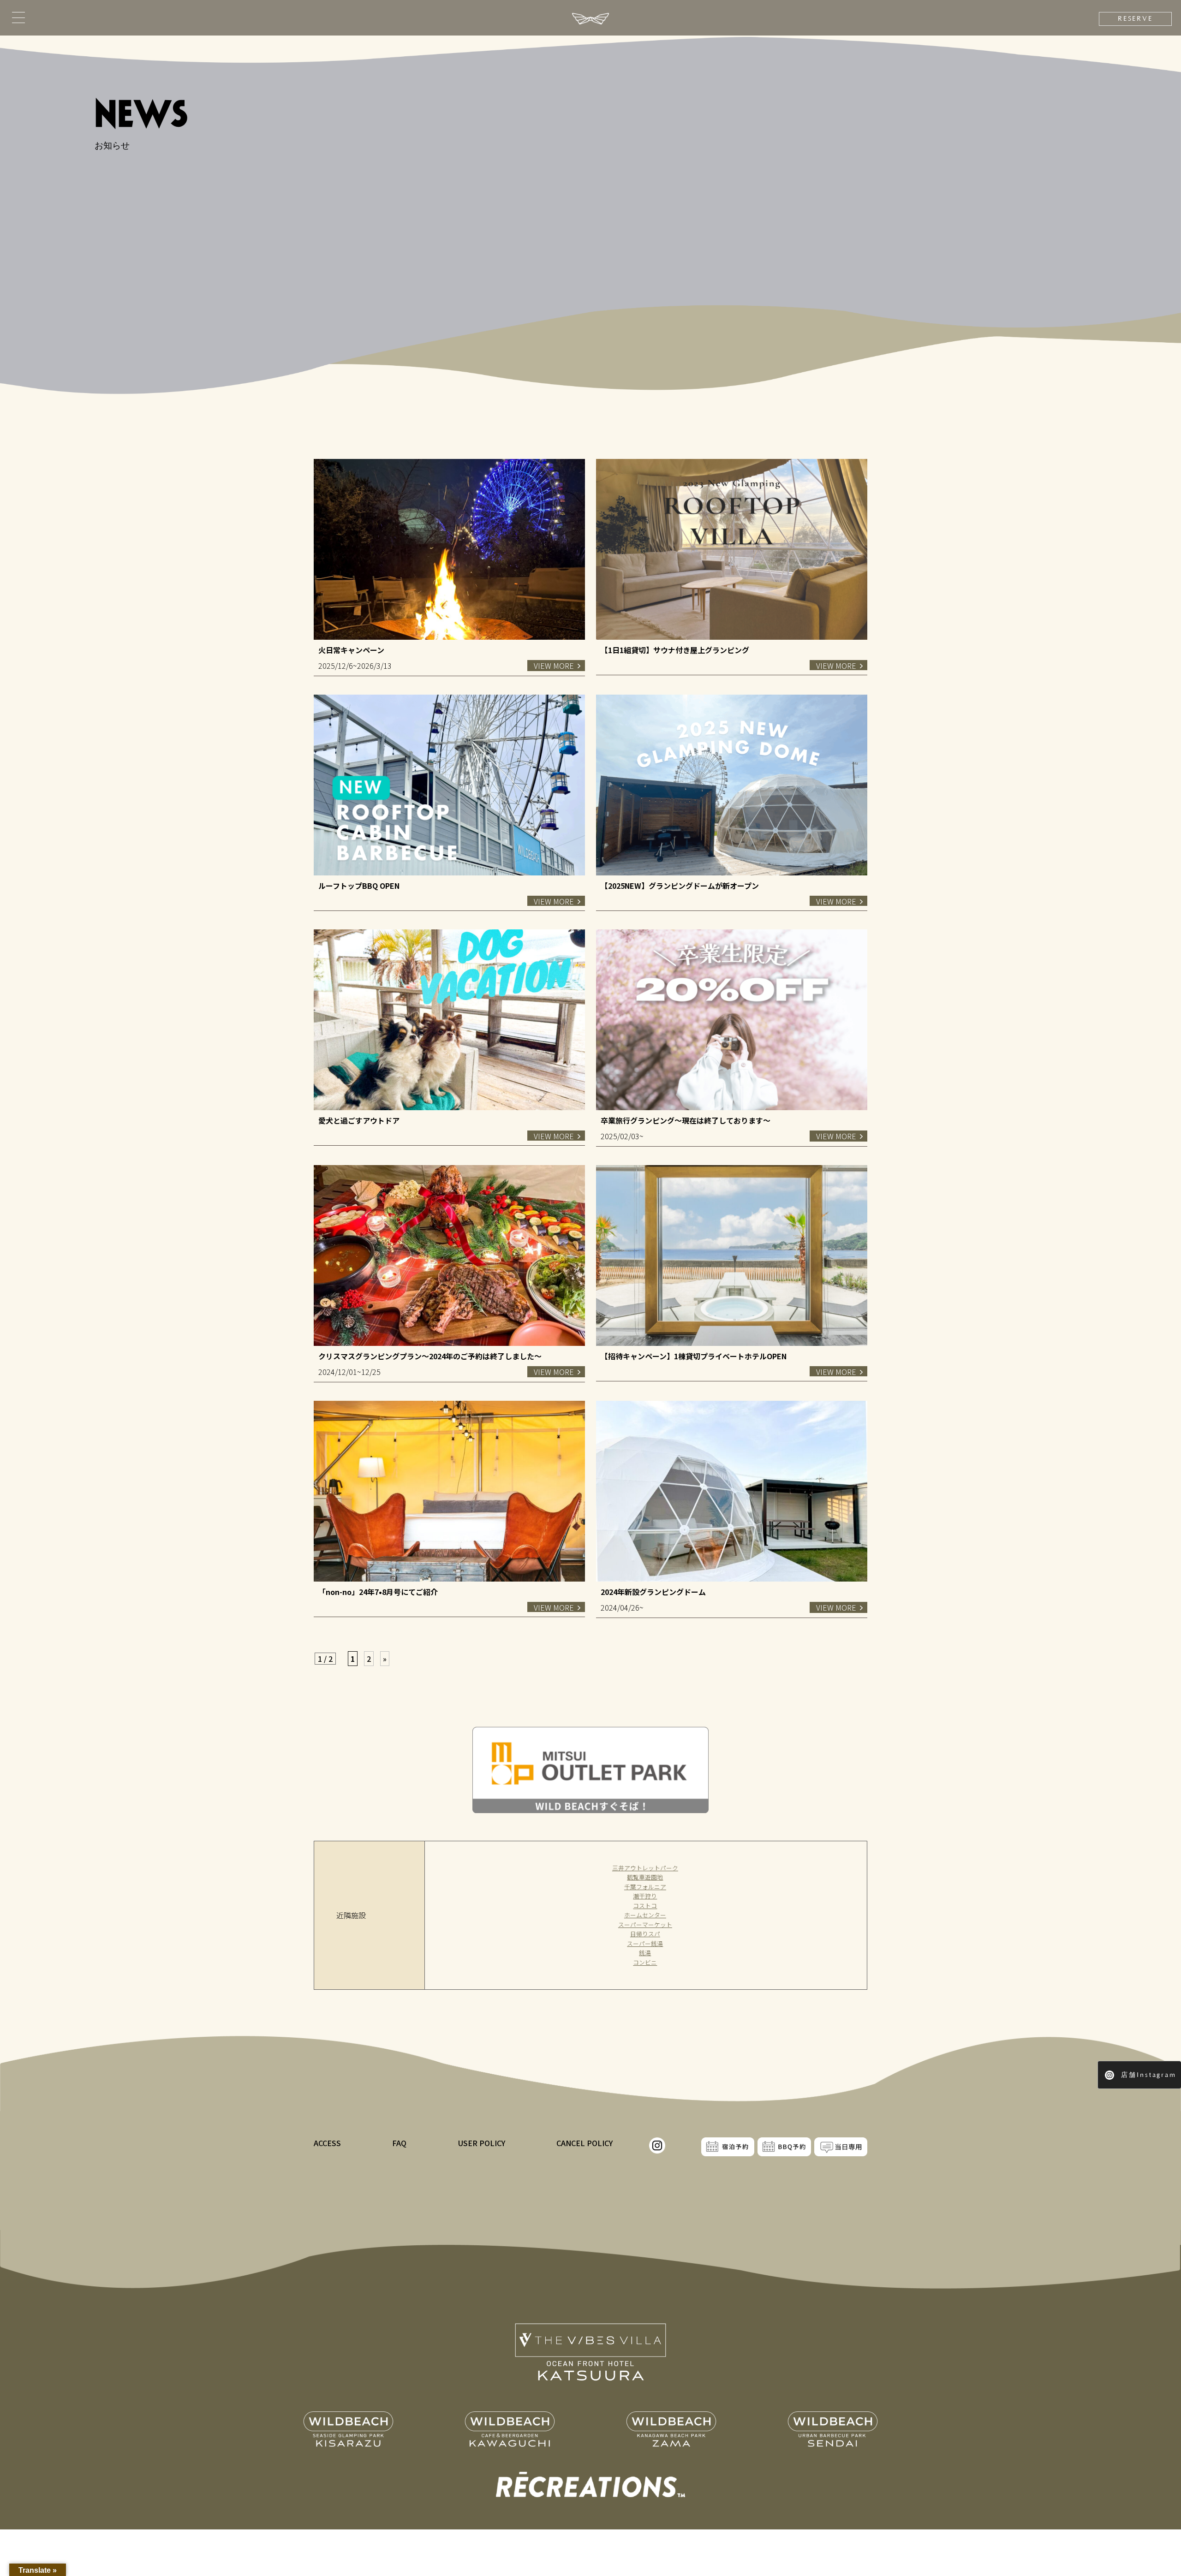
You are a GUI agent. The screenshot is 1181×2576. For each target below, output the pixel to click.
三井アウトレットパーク (645, 1868)
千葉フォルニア (645, 1887)
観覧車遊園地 (645, 1877)
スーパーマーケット (645, 1925)
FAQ (399, 2143)
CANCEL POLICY (585, 2143)
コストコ (645, 1906)
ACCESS (327, 2143)
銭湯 (645, 1953)
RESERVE (1135, 19)
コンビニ (645, 1962)
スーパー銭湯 (645, 1943)
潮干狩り (645, 1896)
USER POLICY (482, 2143)
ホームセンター (645, 1915)
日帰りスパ (645, 1934)
